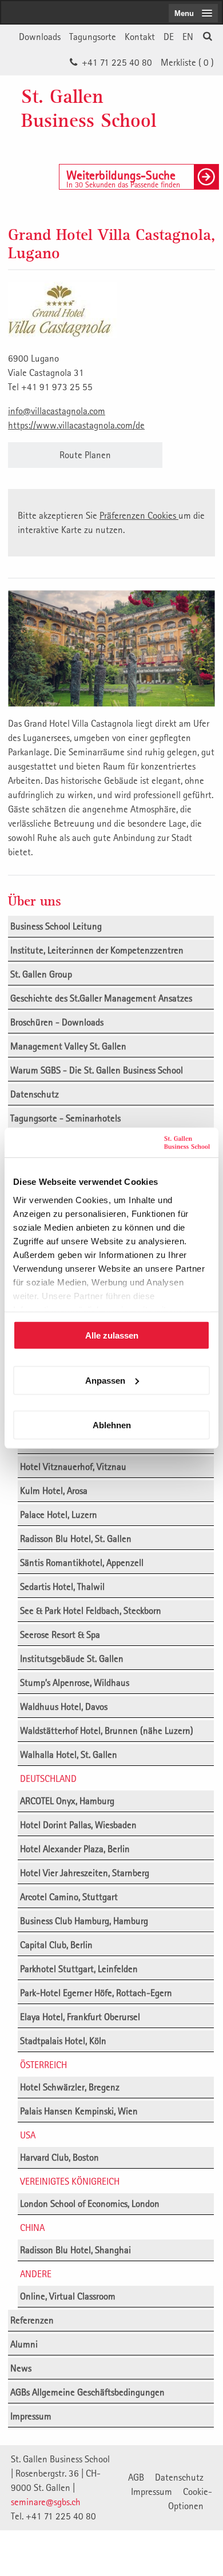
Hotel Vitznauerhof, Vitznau (73, 1467)
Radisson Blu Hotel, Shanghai (75, 2250)
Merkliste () (187, 62)
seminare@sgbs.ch (46, 2502)
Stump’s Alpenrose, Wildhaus (75, 1682)
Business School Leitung (56, 926)
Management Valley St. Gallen (68, 1046)
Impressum (31, 2416)
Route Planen (85, 455)
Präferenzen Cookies (139, 515)
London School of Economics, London (90, 2204)
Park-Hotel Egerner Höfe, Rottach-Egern (96, 1993)
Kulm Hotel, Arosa (54, 1491)
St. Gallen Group (41, 974)
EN (188, 37)
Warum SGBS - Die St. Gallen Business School (97, 1070)
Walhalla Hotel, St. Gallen (69, 1754)
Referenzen (32, 2320)
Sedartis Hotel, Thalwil (62, 1587)
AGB (136, 2477)
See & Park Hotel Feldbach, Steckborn (91, 1610)
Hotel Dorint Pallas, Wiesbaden (78, 1825)
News (21, 2368)
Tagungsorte (93, 37)
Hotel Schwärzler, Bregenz (70, 2087)
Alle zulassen (112, 1335)
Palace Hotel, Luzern (59, 1515)
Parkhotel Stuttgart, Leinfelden (79, 1969)
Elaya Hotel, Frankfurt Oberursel (80, 2017)
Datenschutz (35, 1094)
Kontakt (140, 37)
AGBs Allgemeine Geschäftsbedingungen (87, 2392)
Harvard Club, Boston (59, 2157)
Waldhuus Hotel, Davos (64, 1706)
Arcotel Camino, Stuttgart (69, 1897)
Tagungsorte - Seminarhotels (65, 1118)
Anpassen (105, 1380)
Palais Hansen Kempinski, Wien (79, 2111)
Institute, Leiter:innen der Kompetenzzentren (97, 950)
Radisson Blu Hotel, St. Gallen (76, 1539)
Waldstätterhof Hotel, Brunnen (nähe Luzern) (107, 1730)
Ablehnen (112, 1425)
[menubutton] (193, 13)
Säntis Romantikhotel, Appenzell (82, 1563)
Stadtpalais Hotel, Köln (63, 2041)
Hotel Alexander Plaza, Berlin (75, 1849)
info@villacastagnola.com (57, 411)
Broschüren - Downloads (57, 1022)
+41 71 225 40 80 (117, 62)
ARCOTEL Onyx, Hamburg (67, 1801)
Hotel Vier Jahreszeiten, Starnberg (85, 1873)
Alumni (24, 2344)
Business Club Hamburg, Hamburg (84, 1921)
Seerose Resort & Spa (60, 1634)
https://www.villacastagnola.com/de (76, 425)
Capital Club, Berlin (56, 1945)
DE (169, 37)
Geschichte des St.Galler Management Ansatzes (101, 998)
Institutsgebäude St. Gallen (72, 1658)
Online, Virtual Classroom (68, 2296)
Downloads (40, 37)
